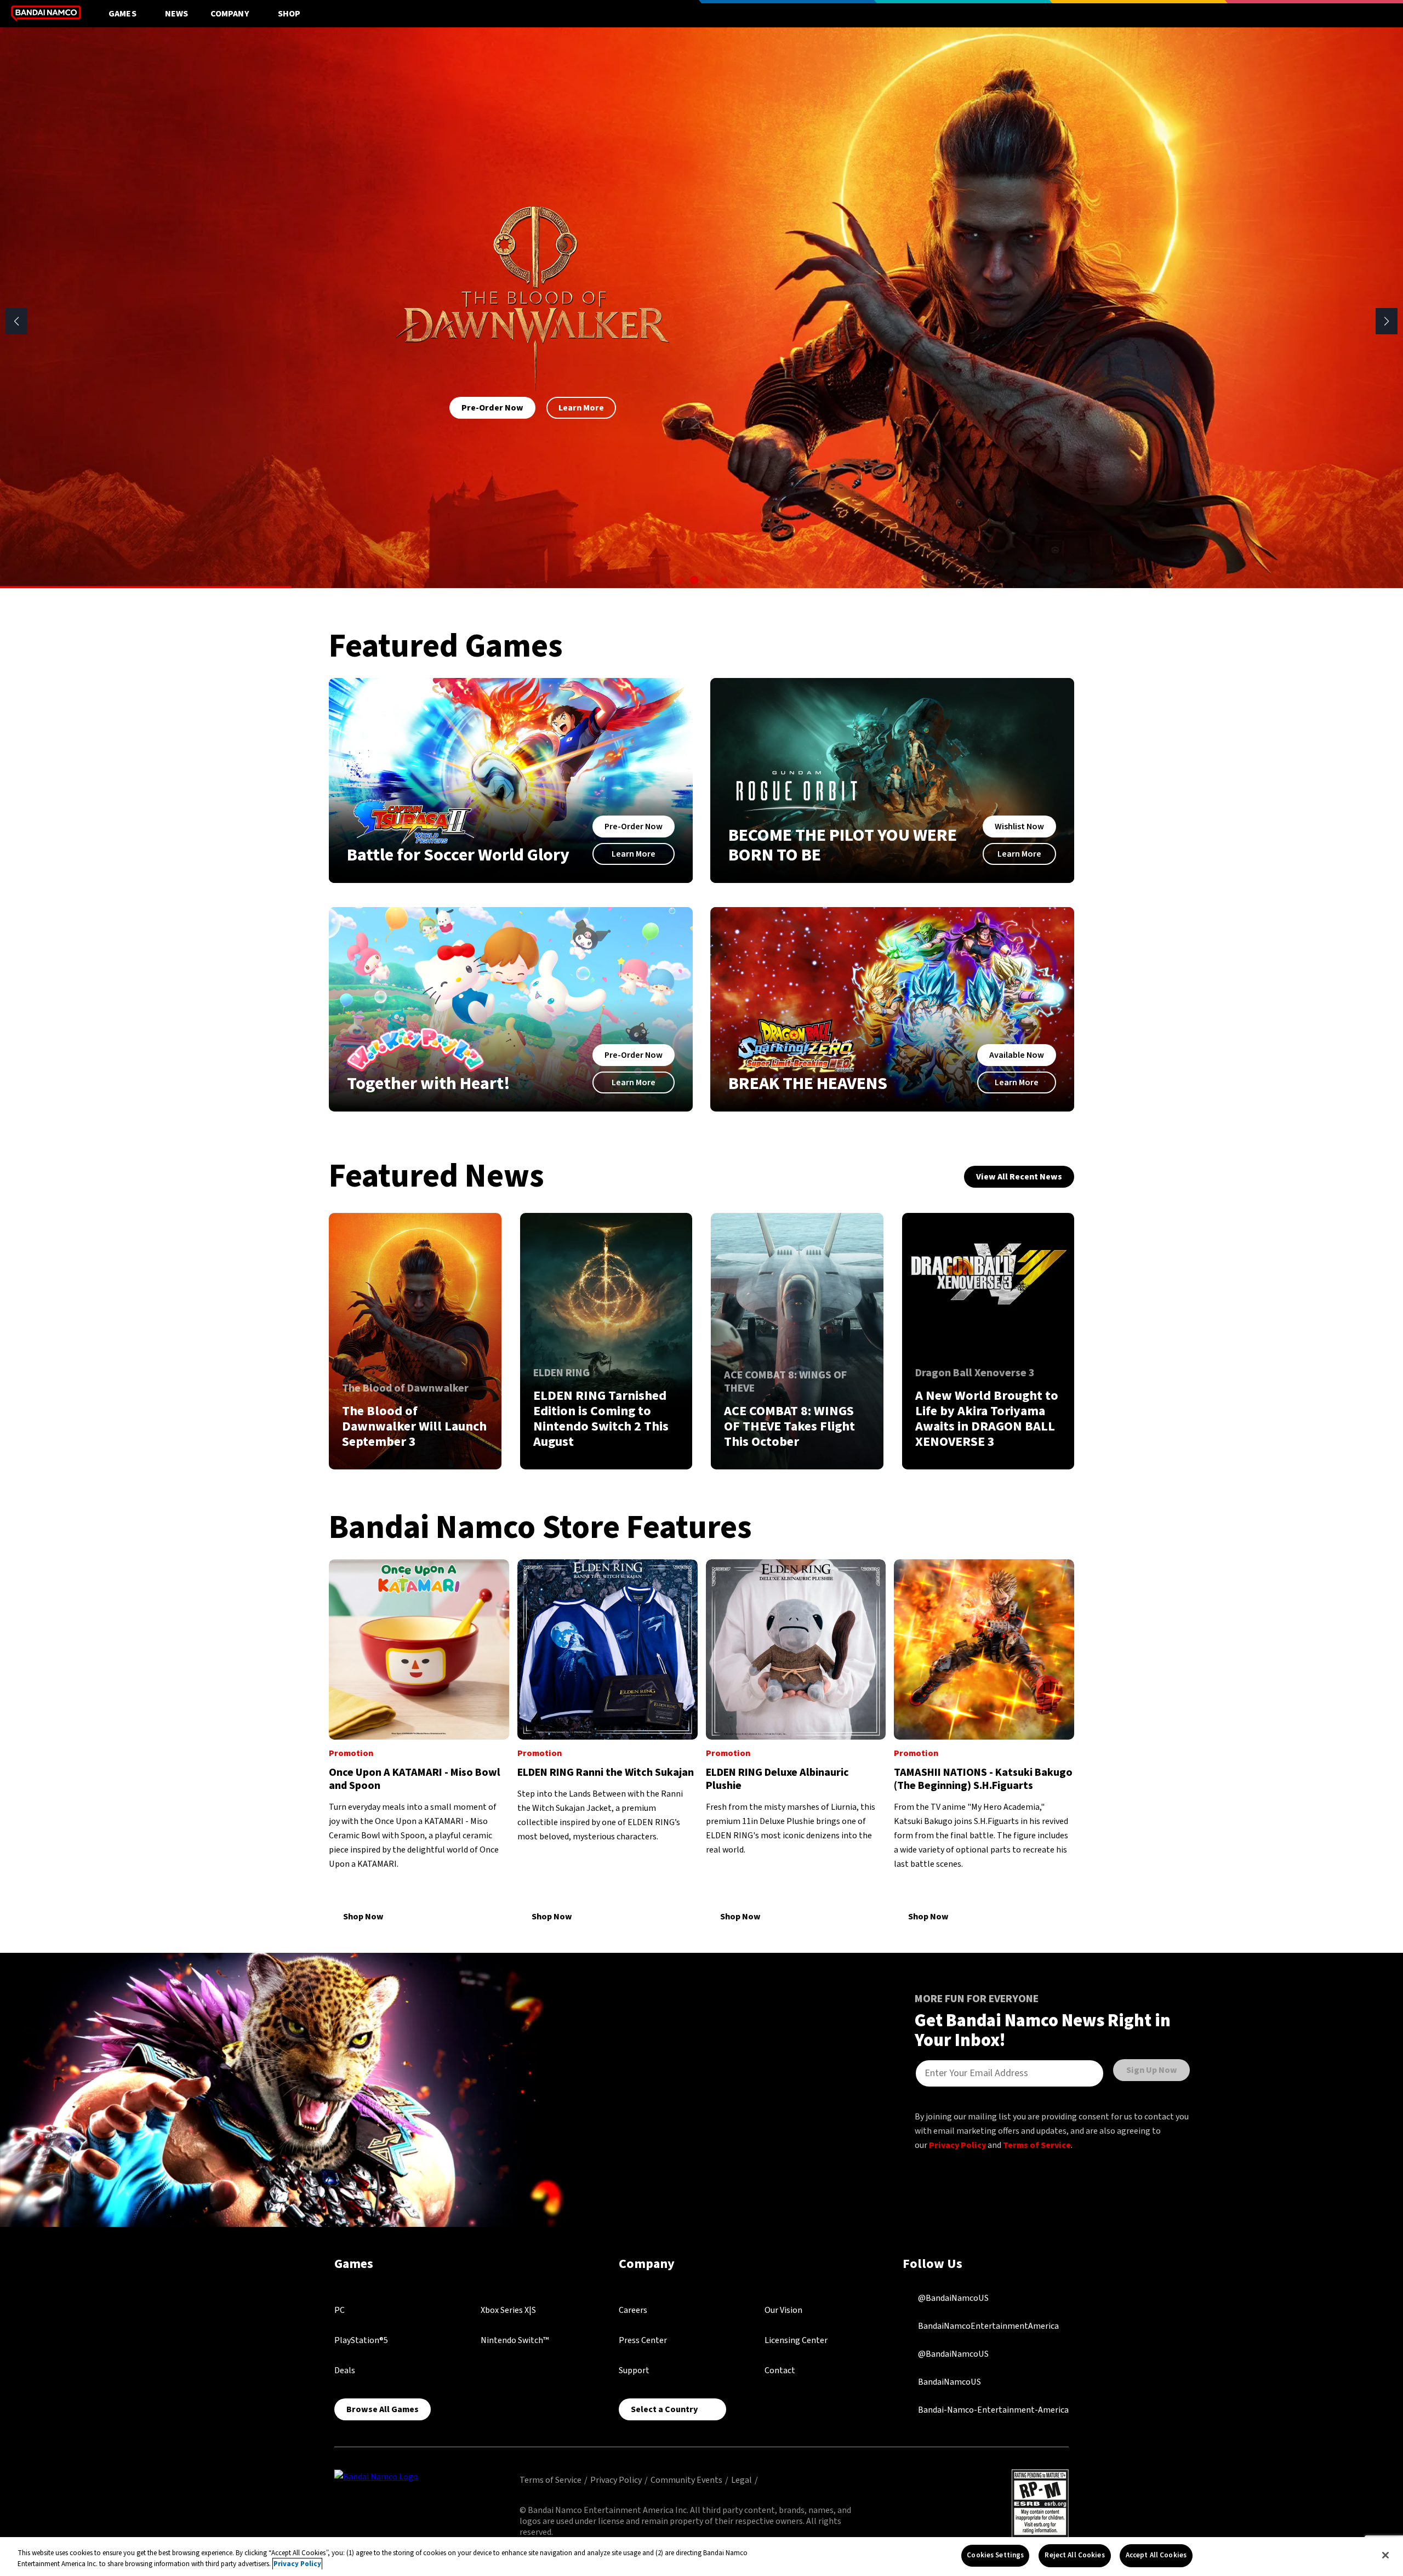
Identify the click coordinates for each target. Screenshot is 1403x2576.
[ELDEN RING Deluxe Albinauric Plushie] (796, 1742)
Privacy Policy (957, 2145)
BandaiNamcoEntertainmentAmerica (988, 2326)
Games (122, 14)
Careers (633, 2310)
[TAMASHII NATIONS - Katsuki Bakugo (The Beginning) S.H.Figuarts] (984, 1742)
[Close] (1385, 2555)
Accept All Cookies (1156, 2555)
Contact (780, 2370)
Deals (345, 2370)
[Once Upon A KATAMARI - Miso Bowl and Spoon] (419, 1742)
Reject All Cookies (1074, 2555)
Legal (742, 2480)
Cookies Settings (995, 2555)
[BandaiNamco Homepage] (376, 2476)
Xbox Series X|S (508, 2310)
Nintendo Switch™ (515, 2340)
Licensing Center (796, 2340)
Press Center (643, 2340)
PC (340, 2310)
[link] (415, 1341)
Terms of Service (1037, 2145)
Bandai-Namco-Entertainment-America (993, 2410)
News (177, 14)
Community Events (686, 2480)
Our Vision (783, 2310)
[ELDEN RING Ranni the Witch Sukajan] (608, 1742)
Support (634, 2370)
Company (230, 14)
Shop (289, 14)
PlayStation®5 (361, 2340)
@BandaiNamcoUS (953, 2298)
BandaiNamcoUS (949, 2382)
